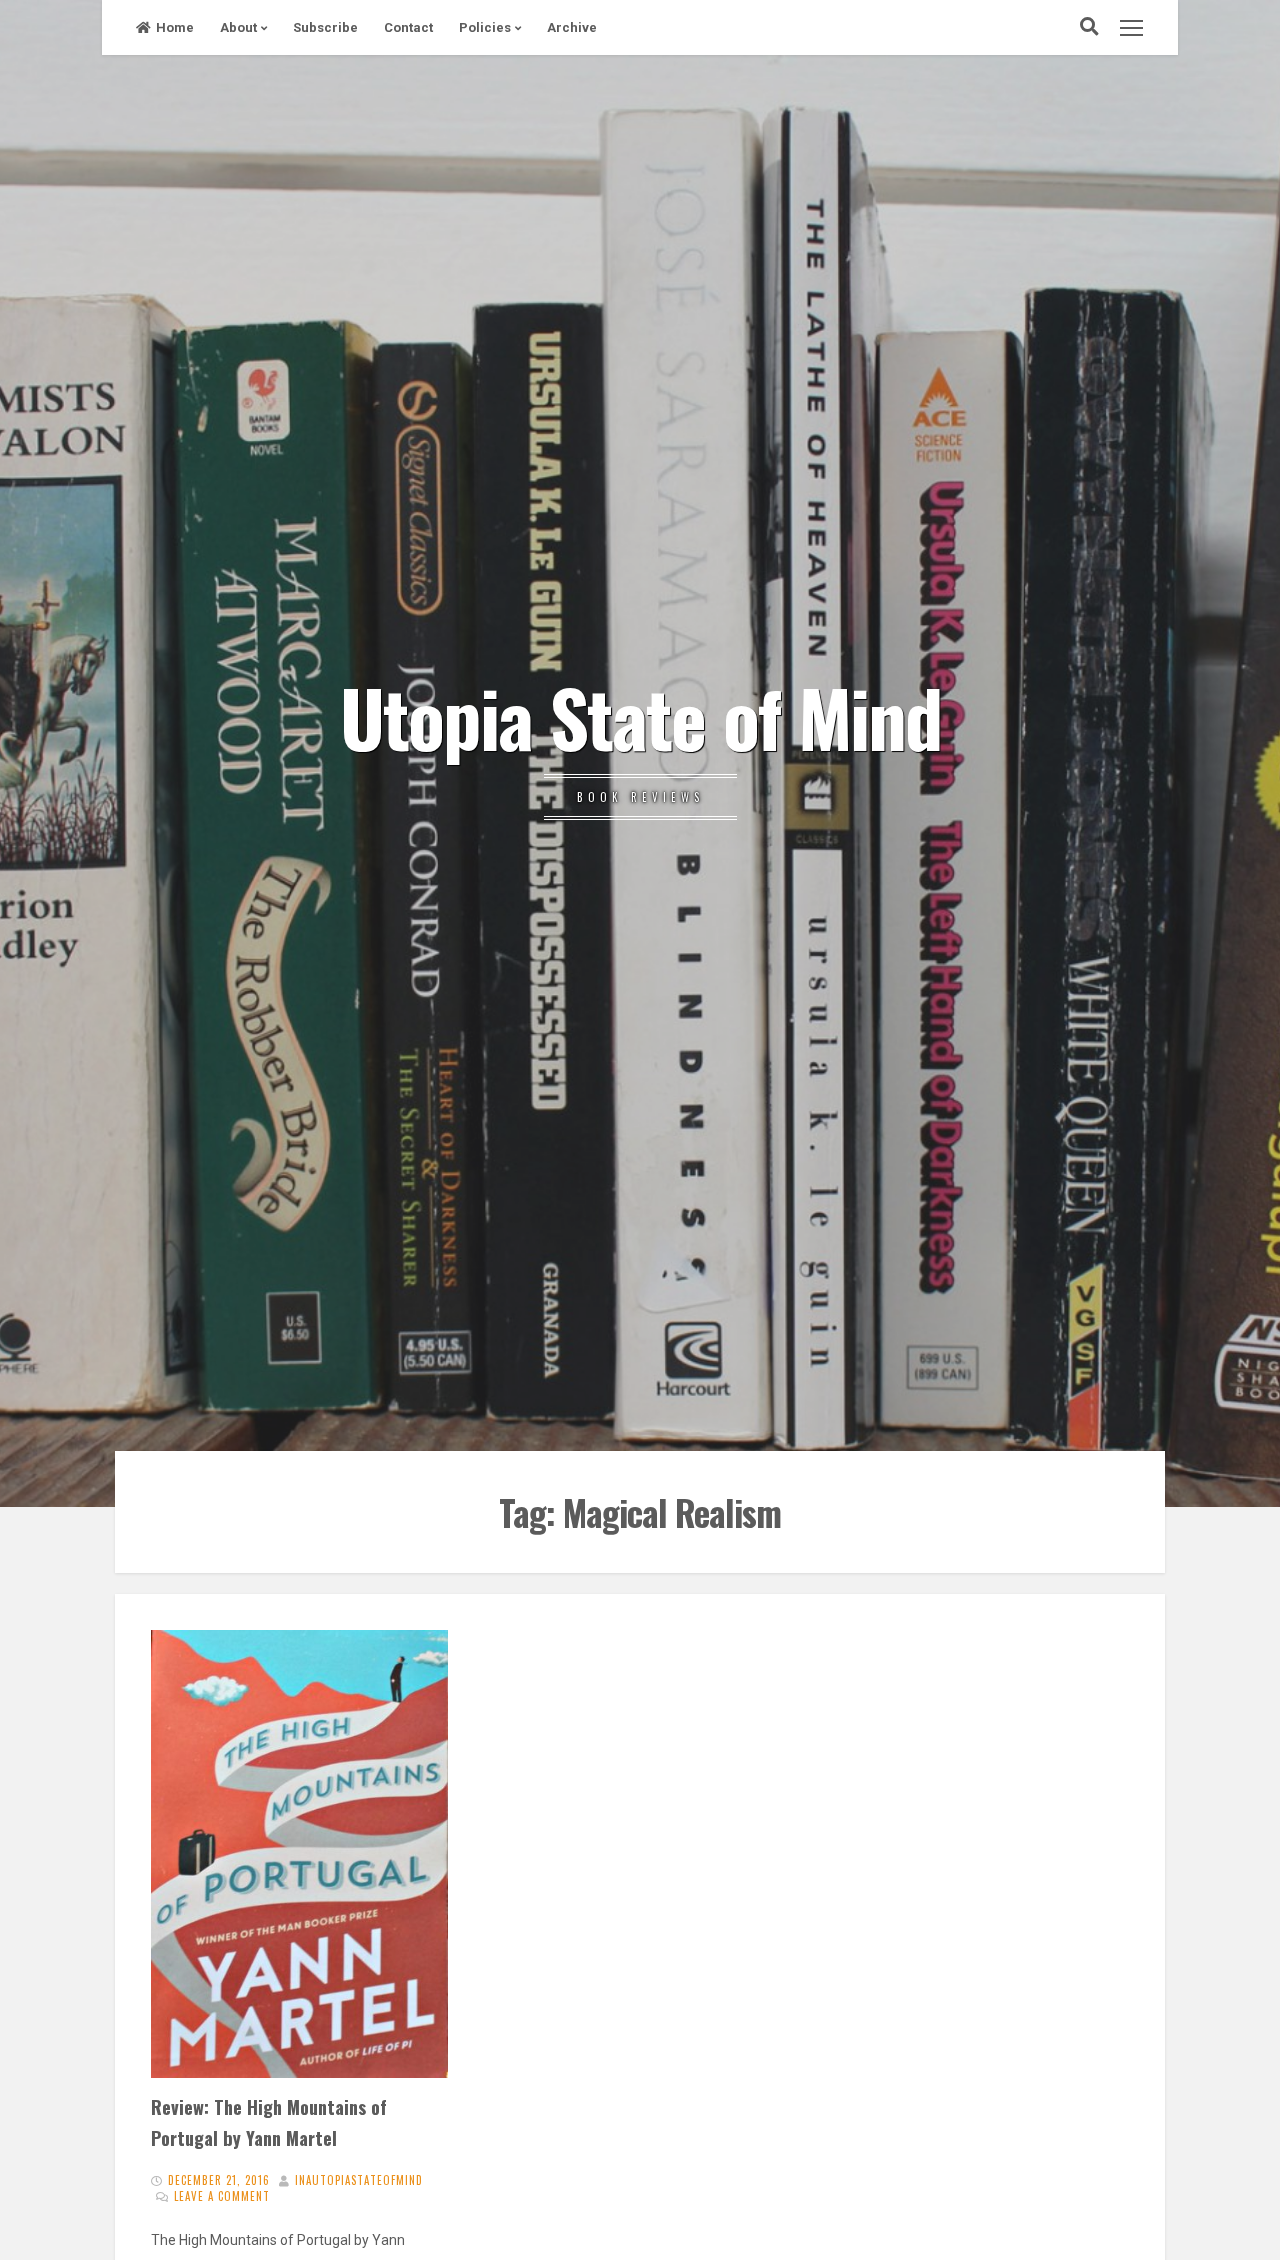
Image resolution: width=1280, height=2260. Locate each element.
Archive (572, 27)
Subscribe (325, 27)
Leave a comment (222, 2196)
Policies (485, 27)
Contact (408, 27)
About (238, 27)
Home (175, 27)
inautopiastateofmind (359, 2180)
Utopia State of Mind (640, 716)
